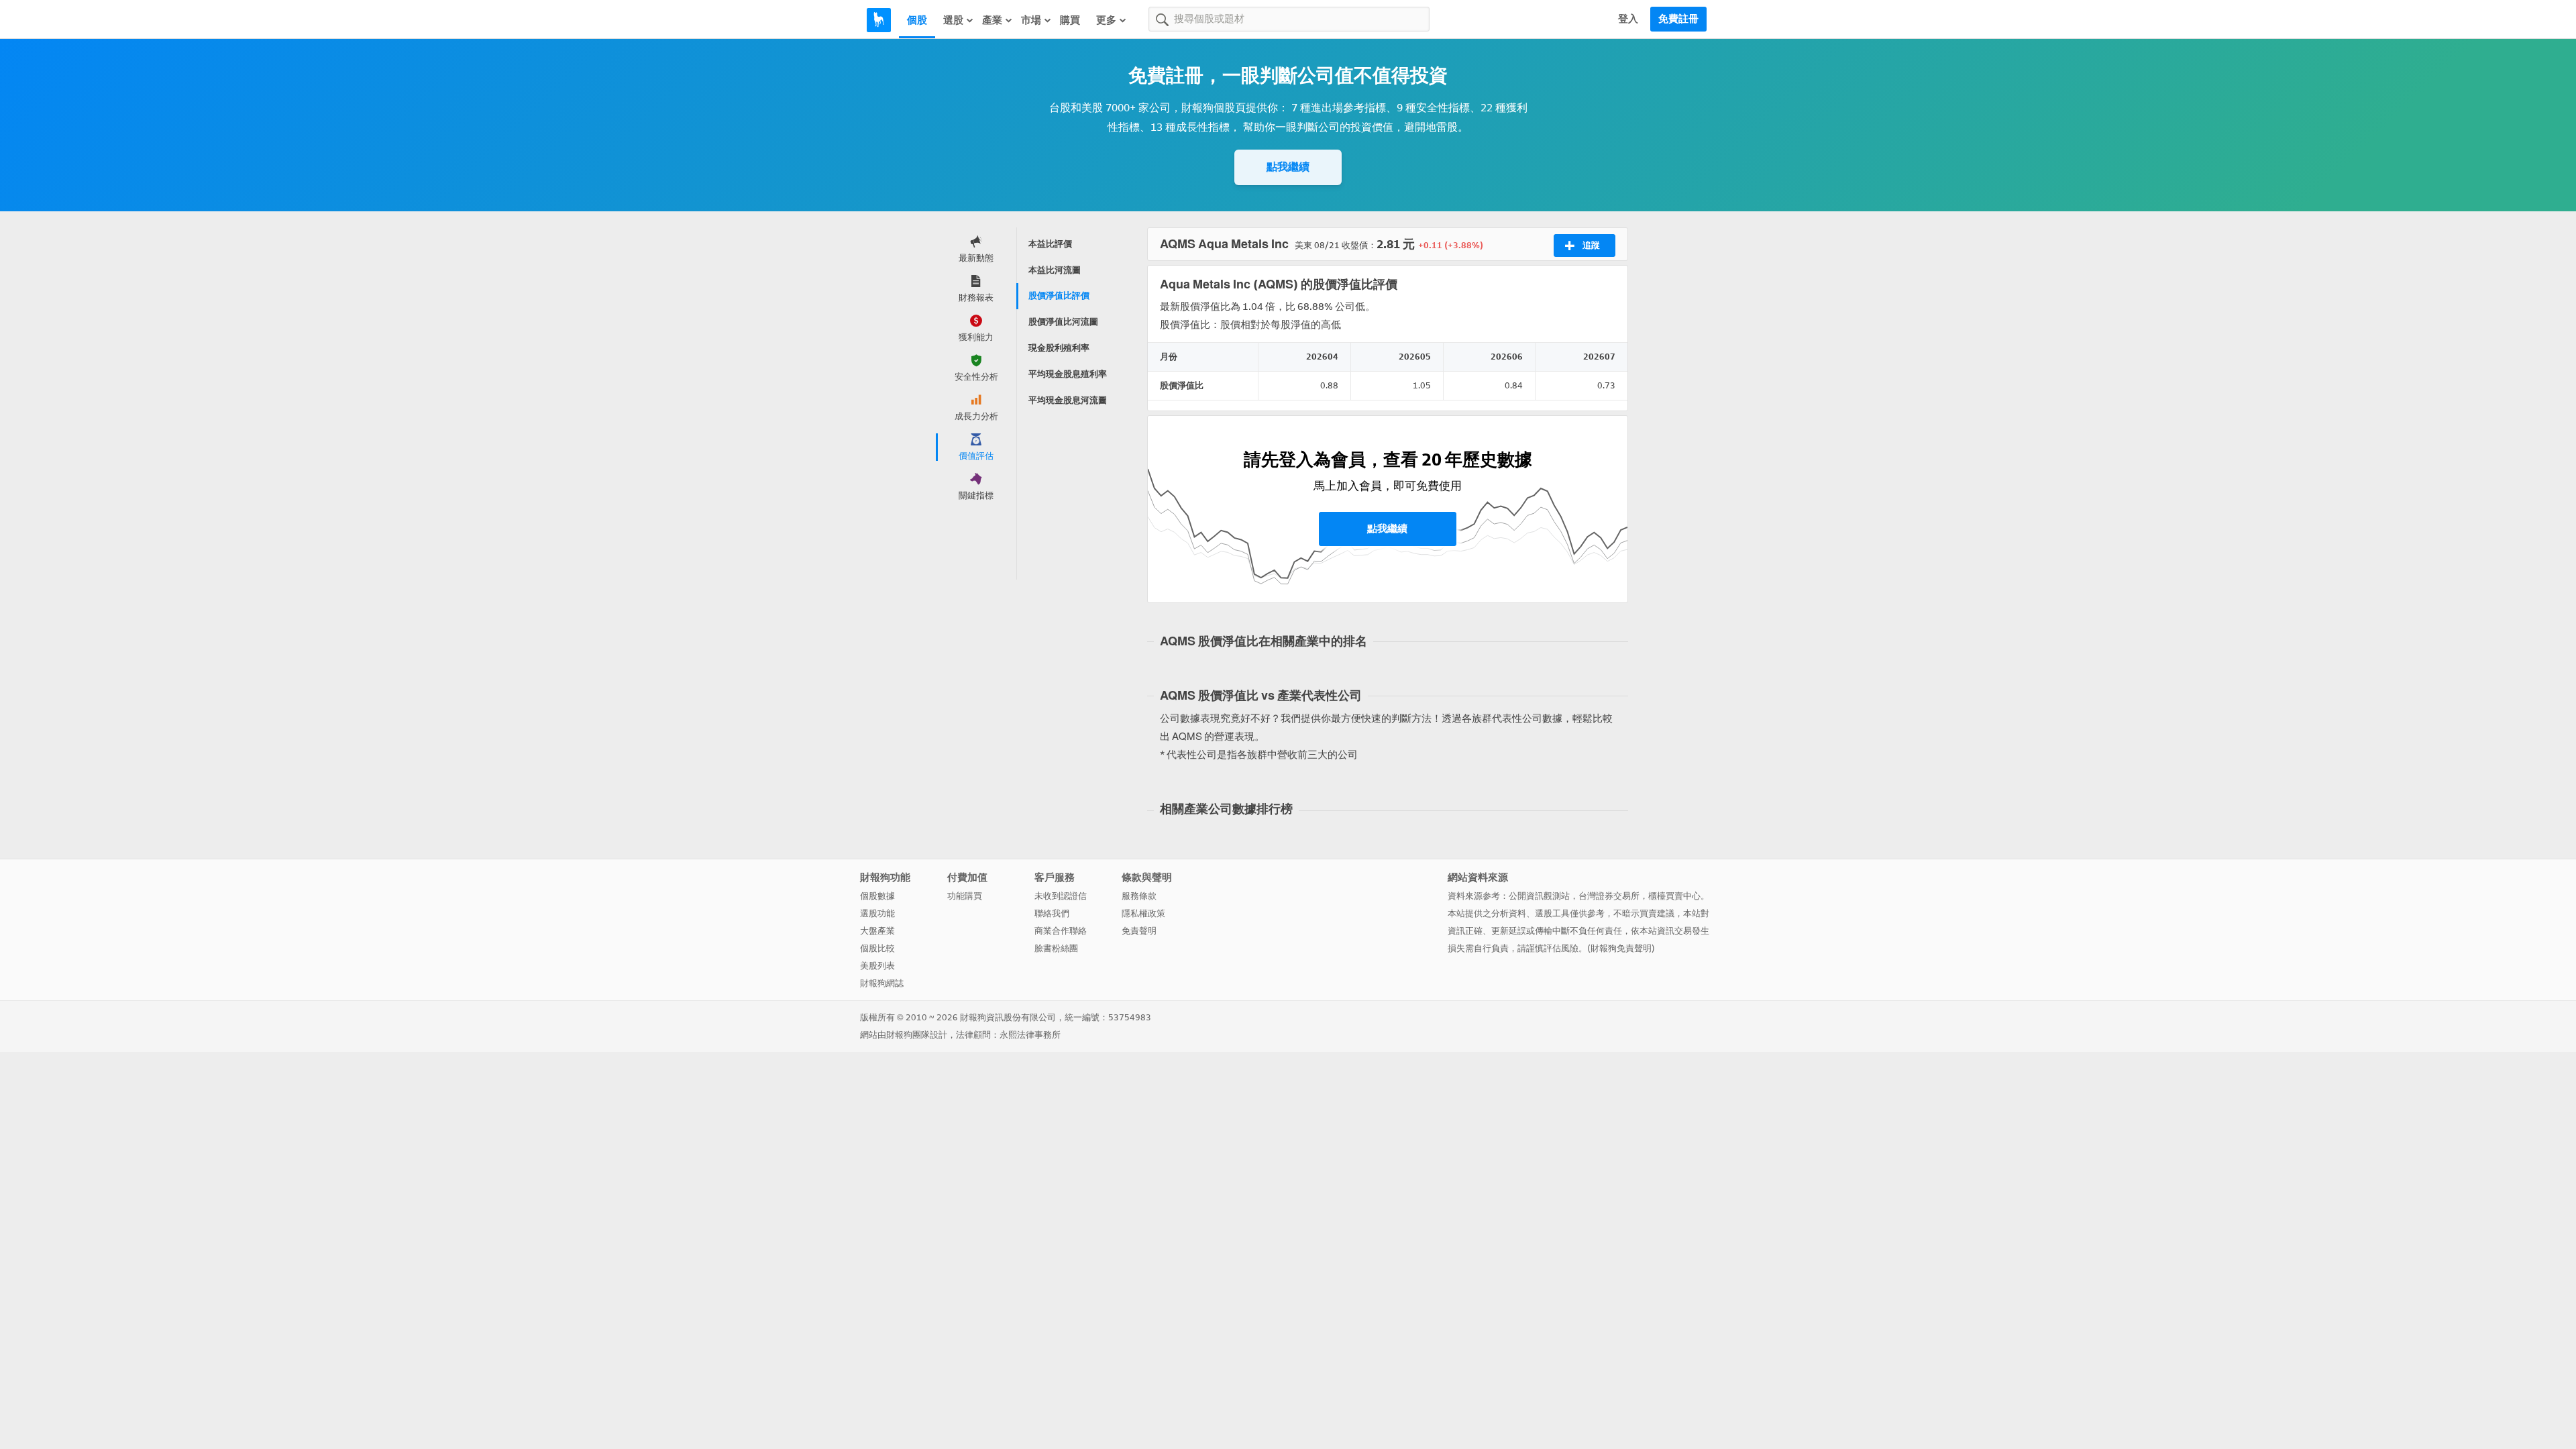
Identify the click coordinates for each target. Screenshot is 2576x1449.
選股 (953, 20)
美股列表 (877, 966)
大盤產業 (877, 931)
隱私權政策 (1143, 913)
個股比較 (877, 948)
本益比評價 (1050, 244)
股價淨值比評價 (1059, 296)
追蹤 (1591, 245)
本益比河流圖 (1055, 270)
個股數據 (877, 896)
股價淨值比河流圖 (1063, 322)
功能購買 (965, 896)
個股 (917, 20)
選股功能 (877, 913)
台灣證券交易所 (1609, 896)
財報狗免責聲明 (1621, 948)
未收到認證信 (1061, 896)
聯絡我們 (1052, 913)
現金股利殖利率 (1059, 348)
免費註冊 (1678, 19)
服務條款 (1139, 896)
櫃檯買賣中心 (1674, 896)
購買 (1070, 20)
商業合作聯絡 (1061, 931)
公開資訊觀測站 (1539, 896)
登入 (1628, 19)
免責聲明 (1139, 931)
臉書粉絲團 (1056, 948)
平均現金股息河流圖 (1068, 400)
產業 (992, 20)
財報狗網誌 (882, 983)
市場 (1031, 20)
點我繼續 (1288, 167)
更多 (1106, 20)
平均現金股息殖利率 (1068, 374)
